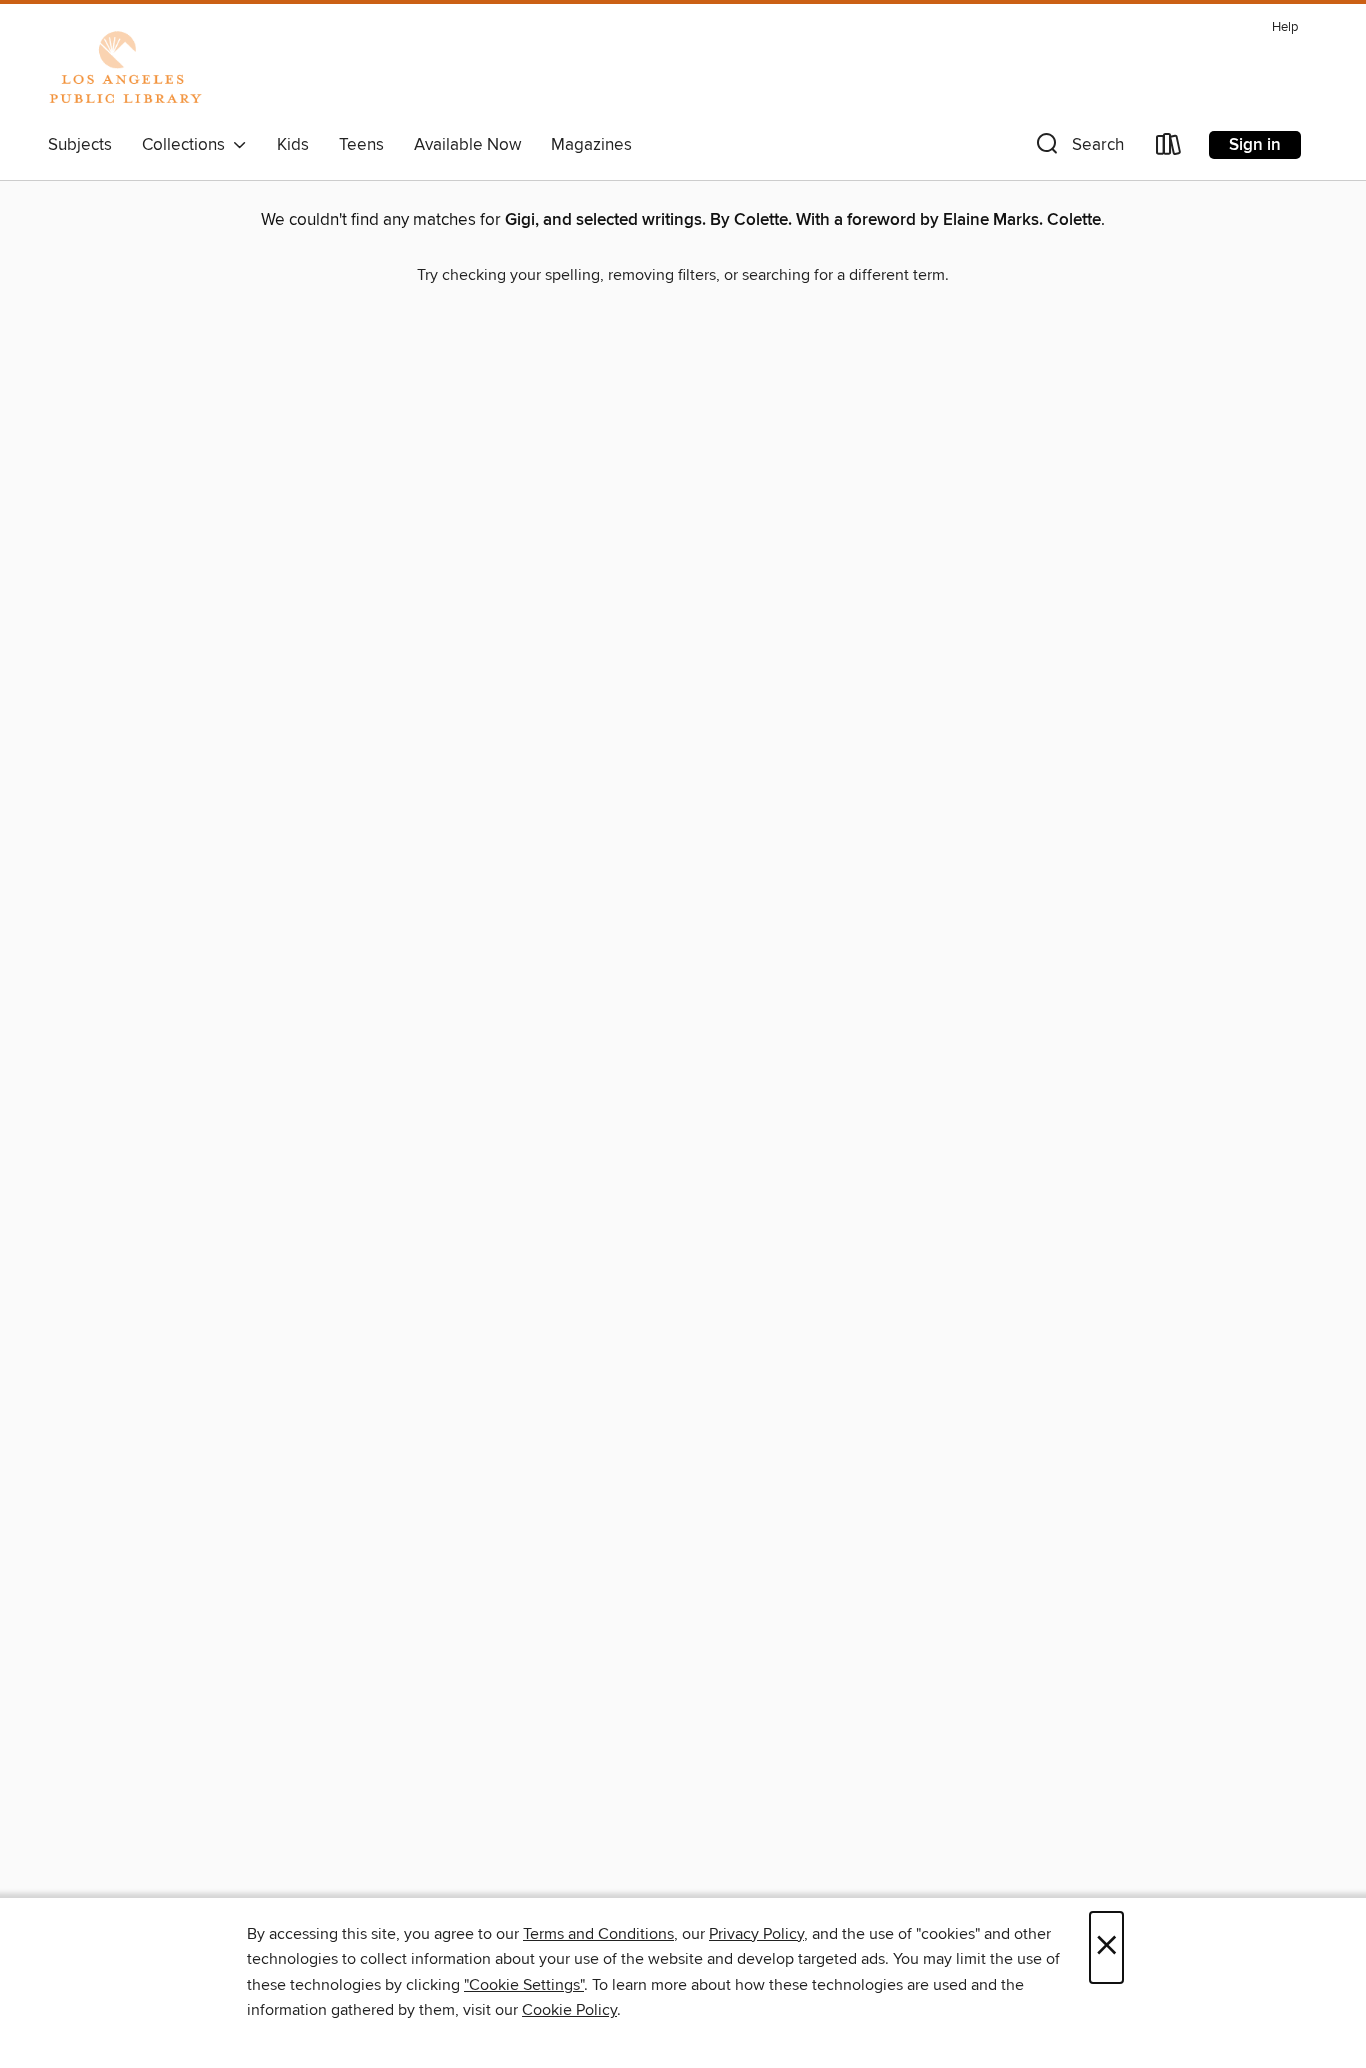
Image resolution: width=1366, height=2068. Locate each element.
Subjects (80, 145)
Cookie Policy (569, 2010)
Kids (293, 145)
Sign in (1255, 145)
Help (1285, 27)
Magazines (591, 145)
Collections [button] (187, 145)
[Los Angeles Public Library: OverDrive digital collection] (125, 69)
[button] (1078, 148)
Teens (361, 145)
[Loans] (1169, 148)
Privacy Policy (756, 1934)
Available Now (467, 145)
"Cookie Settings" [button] (524, 1985)
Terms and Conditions (598, 1934)
